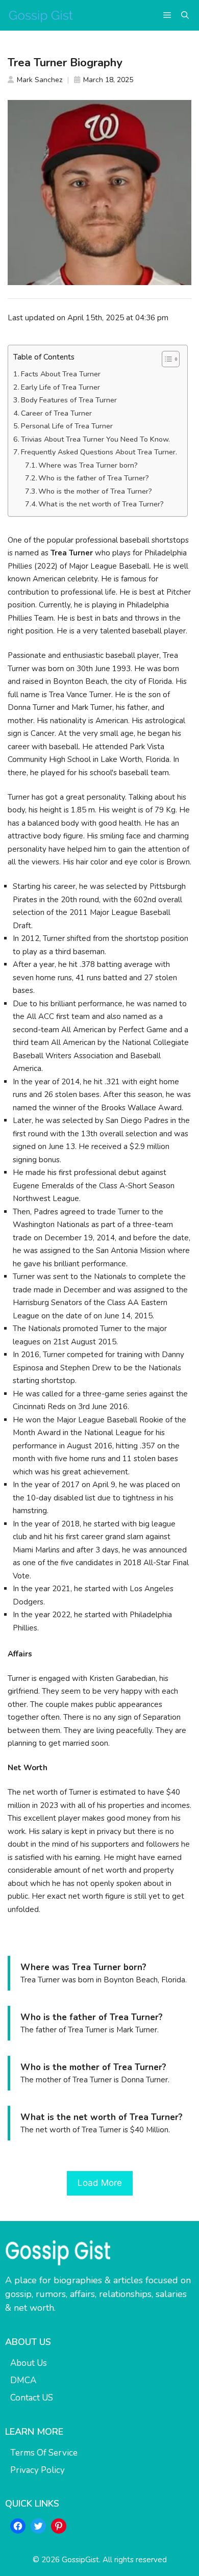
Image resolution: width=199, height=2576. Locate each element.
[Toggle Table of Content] (166, 359)
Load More (100, 2183)
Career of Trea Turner (56, 413)
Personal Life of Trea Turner (67, 426)
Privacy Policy (38, 2470)
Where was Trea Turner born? (88, 465)
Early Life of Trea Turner (60, 387)
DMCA (23, 2380)
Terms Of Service (44, 2453)
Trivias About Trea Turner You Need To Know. (95, 439)
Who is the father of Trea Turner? (94, 478)
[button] (185, 15)
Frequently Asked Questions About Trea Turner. (99, 452)
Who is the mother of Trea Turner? (95, 491)
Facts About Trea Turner (61, 374)
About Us (29, 2363)
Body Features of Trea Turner (69, 400)
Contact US (32, 2398)
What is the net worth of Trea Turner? (101, 504)
